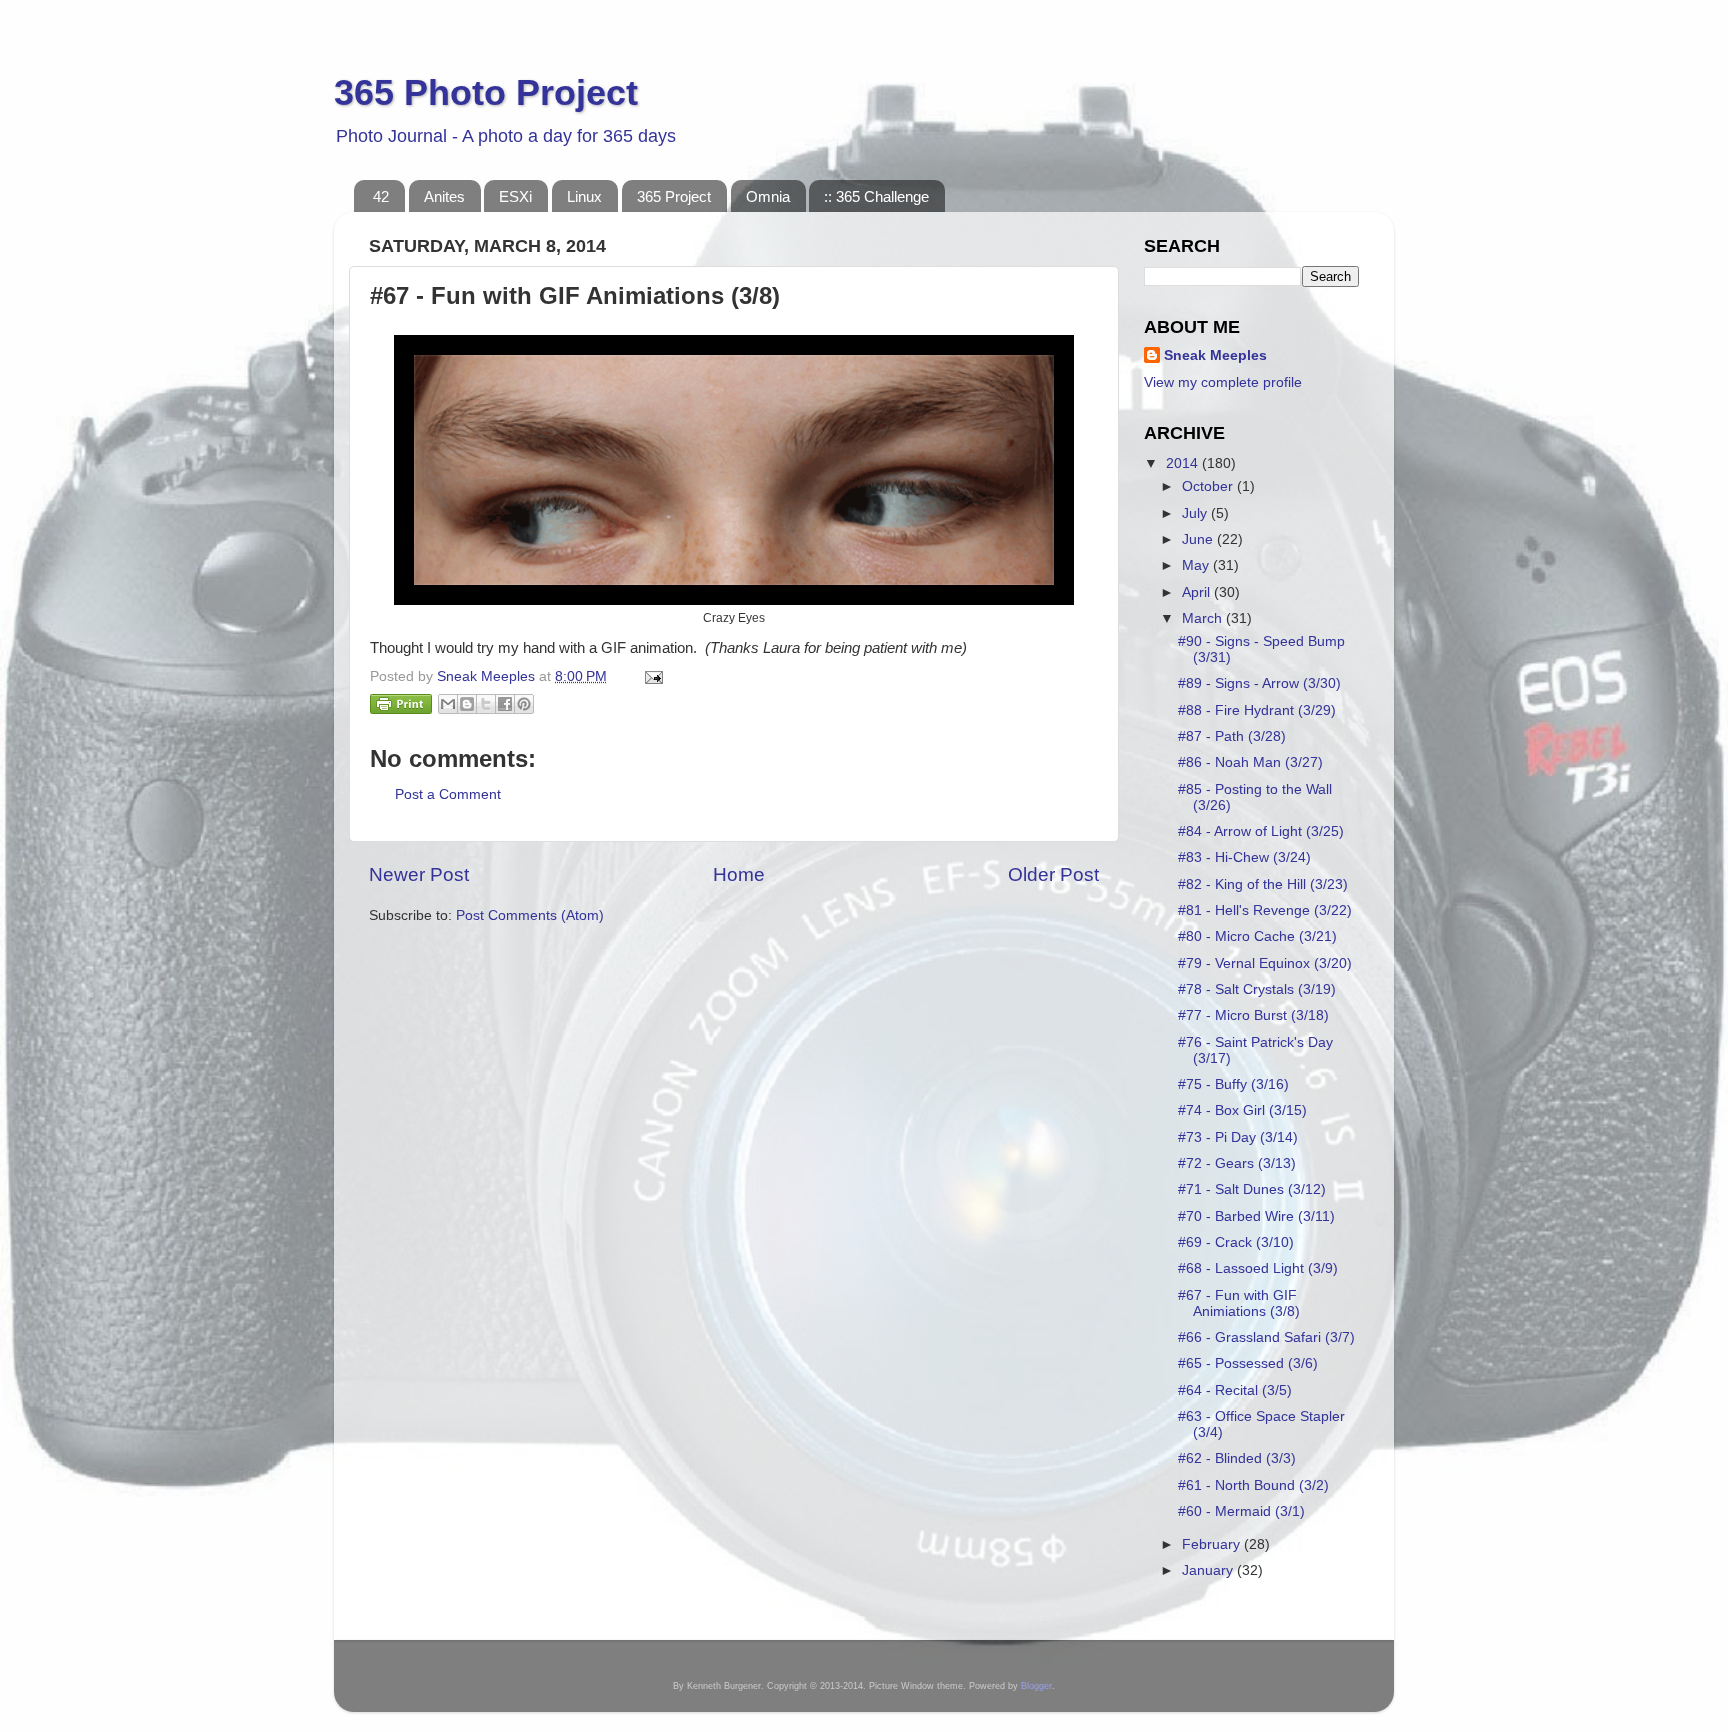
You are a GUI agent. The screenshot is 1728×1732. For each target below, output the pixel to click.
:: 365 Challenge (876, 196)
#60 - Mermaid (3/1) (1241, 1511)
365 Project (674, 196)
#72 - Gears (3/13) (1237, 1163)
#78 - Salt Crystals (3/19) (1257, 989)
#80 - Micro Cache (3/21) (1257, 936)
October (1209, 486)
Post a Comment (448, 794)
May (1197, 565)
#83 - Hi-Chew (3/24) (1244, 857)
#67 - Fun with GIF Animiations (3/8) (1239, 1303)
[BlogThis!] (467, 704)
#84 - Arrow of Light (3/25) (1261, 831)
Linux (584, 196)
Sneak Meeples (1215, 355)
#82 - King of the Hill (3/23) (1263, 884)
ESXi (515, 196)
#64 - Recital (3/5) (1235, 1390)
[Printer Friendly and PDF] (401, 707)
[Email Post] (650, 676)
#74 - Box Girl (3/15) (1242, 1110)
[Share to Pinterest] (524, 704)
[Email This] (448, 704)
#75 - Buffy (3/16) (1233, 1084)
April (1198, 592)
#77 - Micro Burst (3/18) (1253, 1015)
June (1199, 539)
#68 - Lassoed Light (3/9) (1258, 1268)
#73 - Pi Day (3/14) (1238, 1137)
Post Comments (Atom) (530, 915)
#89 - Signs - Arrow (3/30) (1259, 683)
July (1196, 513)
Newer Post (419, 874)
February (1213, 1544)
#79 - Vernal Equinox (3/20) (1265, 963)
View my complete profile (1223, 382)
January (1209, 1570)
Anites (444, 196)
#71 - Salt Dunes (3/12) (1252, 1189)
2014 (1184, 463)
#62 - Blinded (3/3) (1237, 1458)
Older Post (1053, 874)
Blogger (1036, 1686)
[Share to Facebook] (505, 704)
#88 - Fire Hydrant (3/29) (1257, 710)
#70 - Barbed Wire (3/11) (1256, 1216)
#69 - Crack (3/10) (1236, 1242)
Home (739, 874)
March (1204, 618)
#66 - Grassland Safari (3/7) (1266, 1337)
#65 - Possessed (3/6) (1248, 1363)
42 (381, 196)
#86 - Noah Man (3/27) (1250, 762)
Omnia (768, 196)
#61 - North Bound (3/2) (1253, 1485)
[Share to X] (486, 704)
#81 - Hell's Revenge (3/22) (1265, 910)
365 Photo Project (486, 92)
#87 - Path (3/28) (1232, 736)
